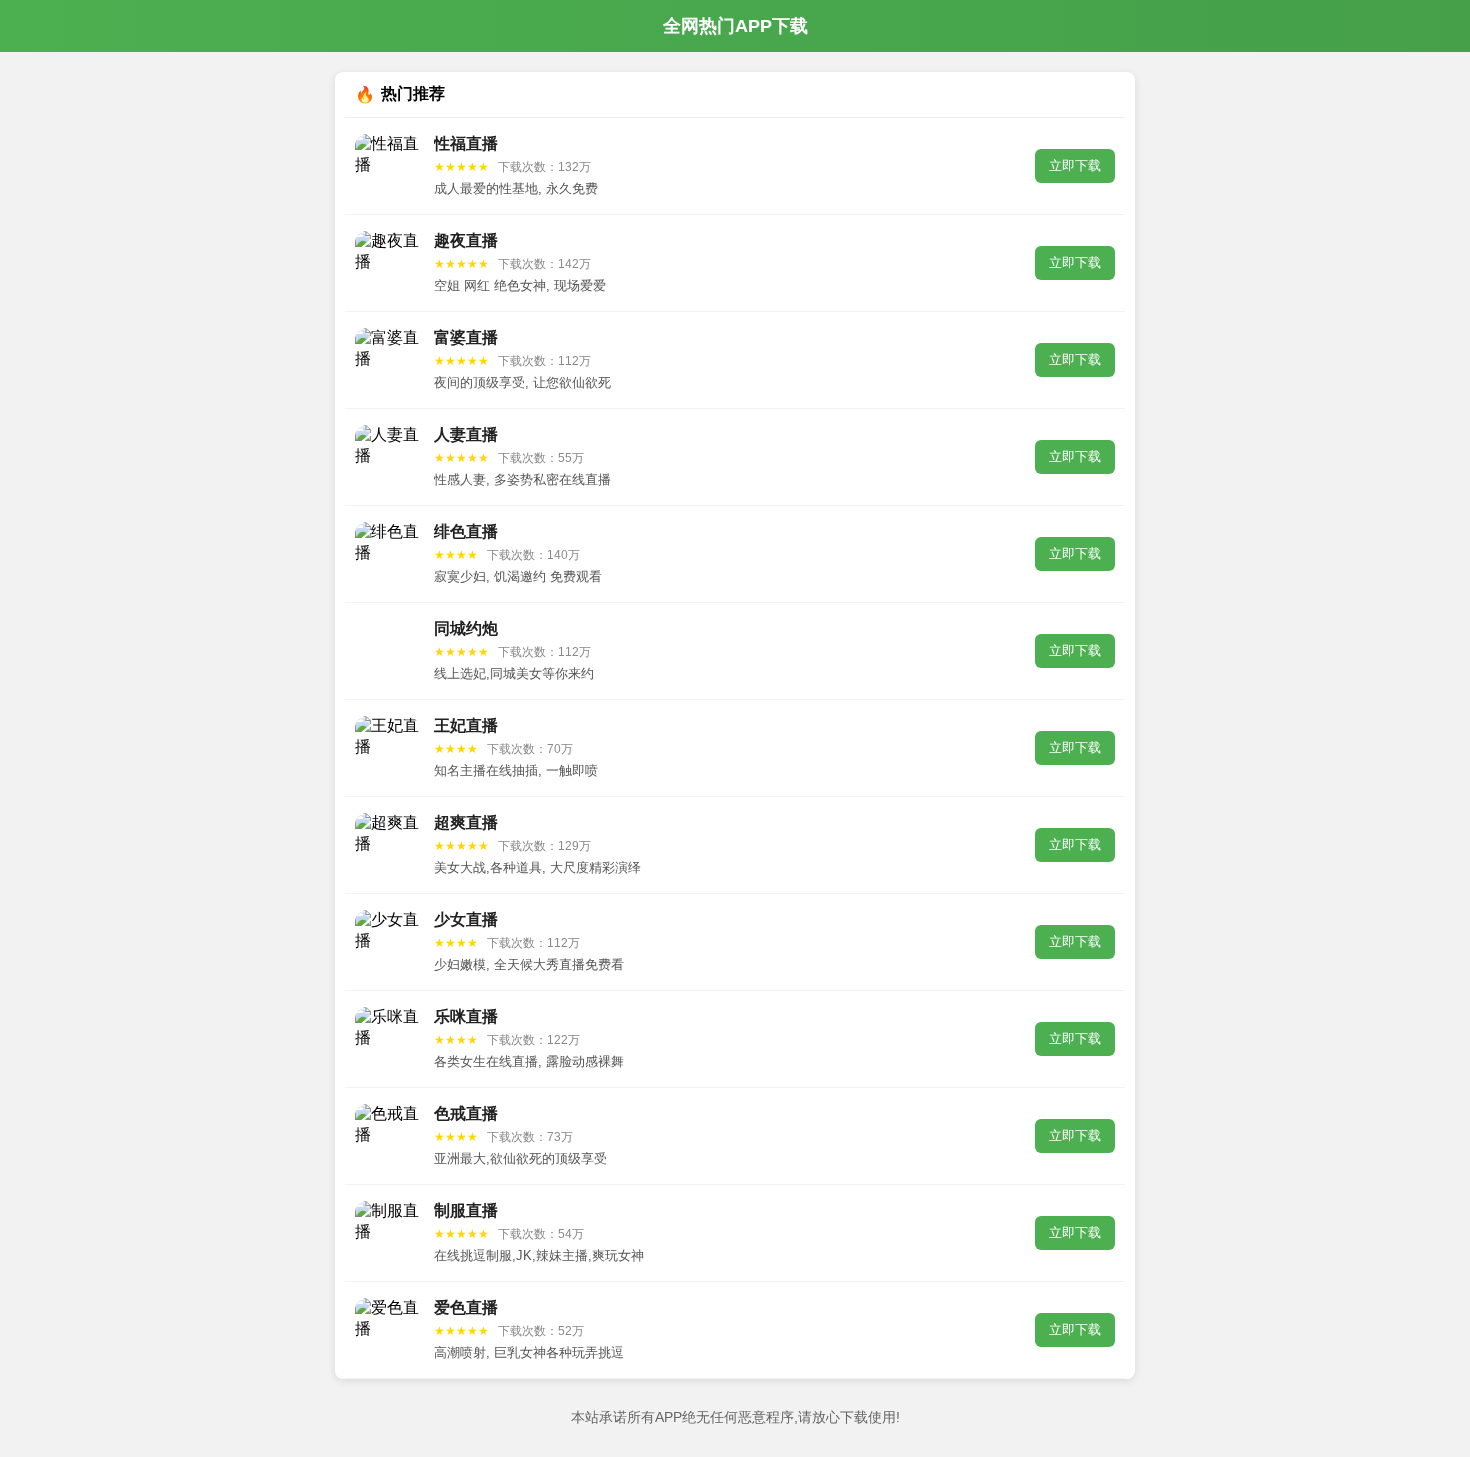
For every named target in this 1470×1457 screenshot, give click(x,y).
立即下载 (1075, 165)
